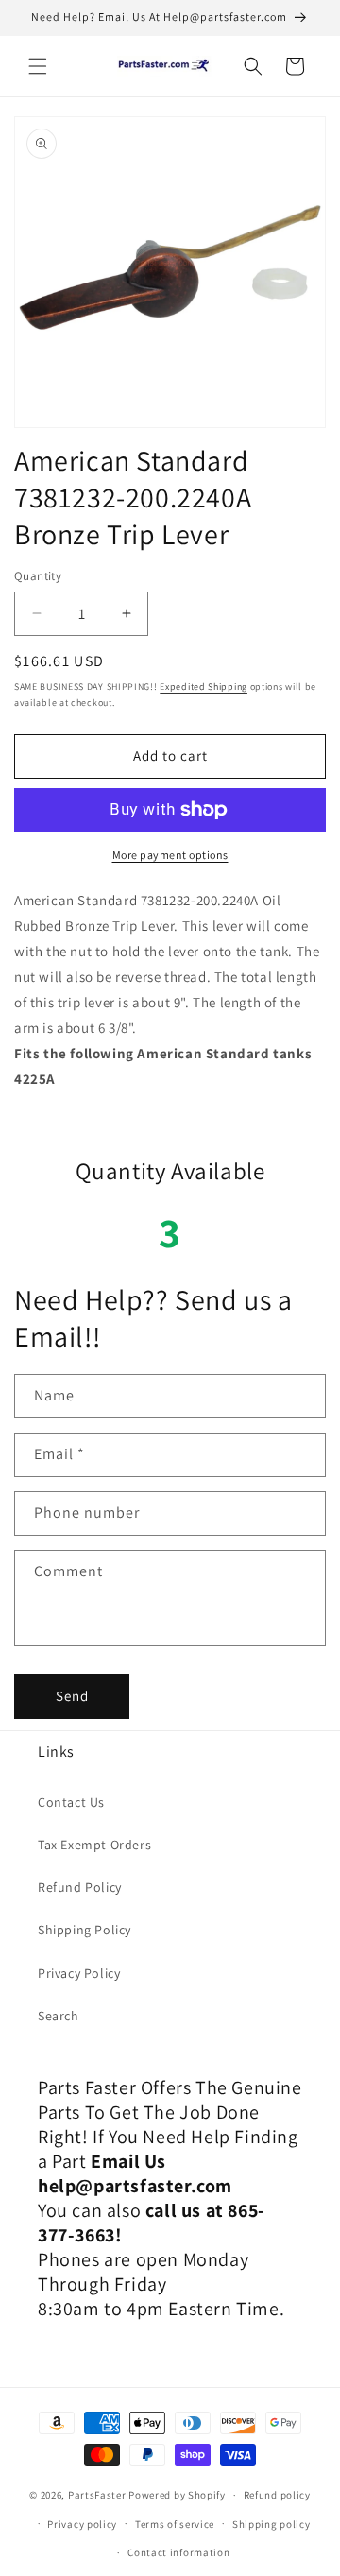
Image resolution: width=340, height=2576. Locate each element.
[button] (38, 66)
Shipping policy (272, 2524)
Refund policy (277, 2495)
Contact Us (71, 1802)
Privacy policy (82, 2524)
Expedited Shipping (204, 687)
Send (72, 1696)
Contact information (178, 2552)
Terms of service (175, 2524)
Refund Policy (80, 1887)
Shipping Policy (85, 1930)
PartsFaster (97, 2495)
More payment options (170, 855)
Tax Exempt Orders (94, 1845)
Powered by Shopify (177, 2495)
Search (59, 2016)
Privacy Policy (79, 1973)
